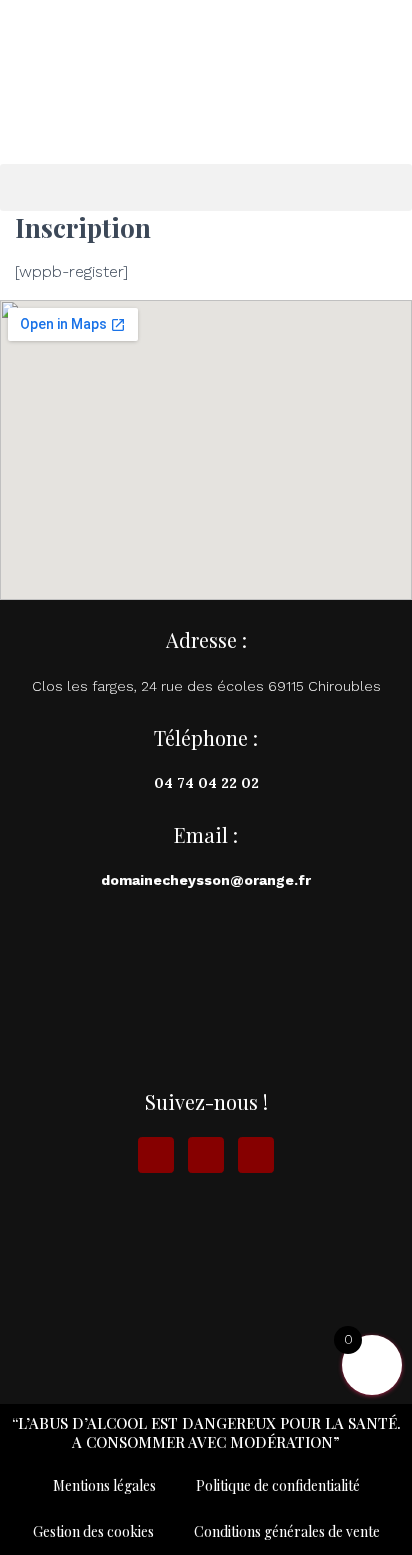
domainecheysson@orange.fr (206, 880)
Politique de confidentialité (278, 1485)
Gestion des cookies (93, 1531)
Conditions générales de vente (287, 1531)
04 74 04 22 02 (206, 783)
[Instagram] (206, 1155)
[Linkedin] (256, 1155)
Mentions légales (104, 1485)
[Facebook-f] (156, 1155)
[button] (206, 187)
